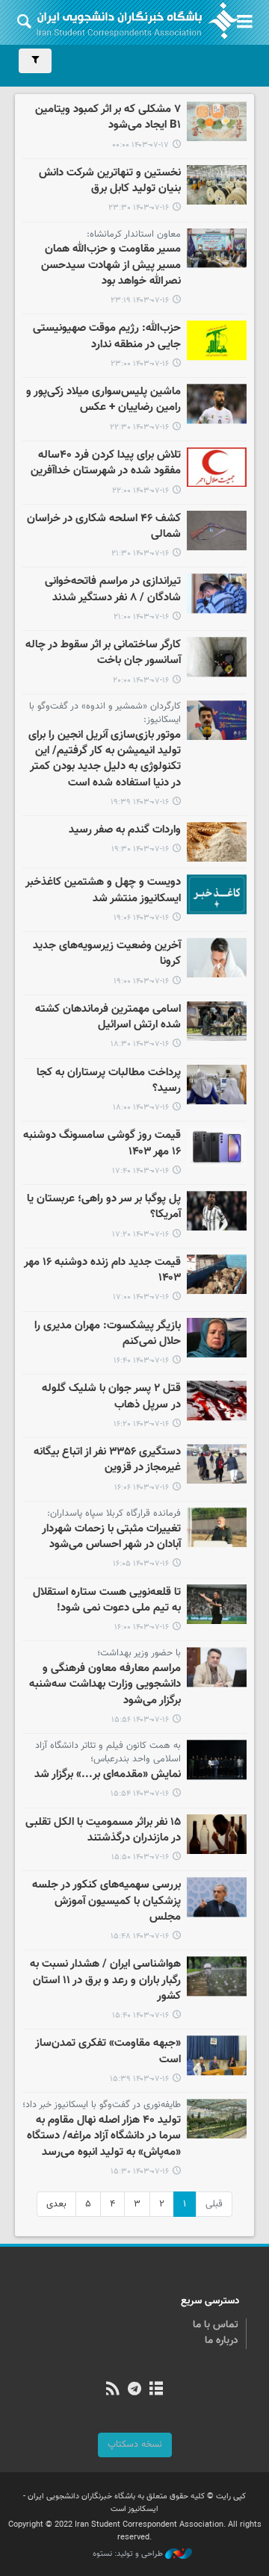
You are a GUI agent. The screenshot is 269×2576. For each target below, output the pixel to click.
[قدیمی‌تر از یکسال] (217, 121)
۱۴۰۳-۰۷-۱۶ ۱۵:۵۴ (140, 1794)
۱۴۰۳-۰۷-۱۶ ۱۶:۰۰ (142, 1627)
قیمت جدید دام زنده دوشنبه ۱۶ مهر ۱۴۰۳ (102, 1270)
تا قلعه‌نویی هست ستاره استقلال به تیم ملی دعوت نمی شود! (107, 1600)
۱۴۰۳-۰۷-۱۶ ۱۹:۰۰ (141, 981)
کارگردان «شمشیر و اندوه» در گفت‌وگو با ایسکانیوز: (105, 713)
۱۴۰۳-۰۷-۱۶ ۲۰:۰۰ (141, 681)
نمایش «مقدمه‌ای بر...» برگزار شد (108, 1775)
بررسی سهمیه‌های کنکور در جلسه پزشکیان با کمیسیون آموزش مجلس (106, 1901)
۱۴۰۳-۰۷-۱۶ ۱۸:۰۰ (141, 1108)
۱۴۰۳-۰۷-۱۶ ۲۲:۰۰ (140, 491)
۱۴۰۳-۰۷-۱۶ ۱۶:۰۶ (142, 1488)
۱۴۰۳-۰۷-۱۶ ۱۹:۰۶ (141, 918)
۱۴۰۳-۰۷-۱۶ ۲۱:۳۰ (140, 554)
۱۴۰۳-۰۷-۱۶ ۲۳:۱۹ (140, 301)
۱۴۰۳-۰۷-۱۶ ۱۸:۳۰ (140, 1044)
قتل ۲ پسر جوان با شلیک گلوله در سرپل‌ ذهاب (111, 1397)
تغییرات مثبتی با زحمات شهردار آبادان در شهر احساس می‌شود (111, 1537)
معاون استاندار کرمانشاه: (134, 234)
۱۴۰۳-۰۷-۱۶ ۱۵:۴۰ (140, 2016)
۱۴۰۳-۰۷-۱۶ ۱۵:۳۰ (140, 2172)
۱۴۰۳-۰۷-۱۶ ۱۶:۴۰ (141, 1361)
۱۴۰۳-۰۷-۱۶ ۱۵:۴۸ (140, 1936)
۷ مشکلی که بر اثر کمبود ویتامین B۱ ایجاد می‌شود (108, 118)
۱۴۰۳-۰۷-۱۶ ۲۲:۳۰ (139, 427)
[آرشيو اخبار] (157, 2390)
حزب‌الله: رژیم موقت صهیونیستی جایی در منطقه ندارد (107, 336)
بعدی (56, 2204)
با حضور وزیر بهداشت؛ (139, 1653)
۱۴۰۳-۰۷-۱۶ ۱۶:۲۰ (141, 1424)
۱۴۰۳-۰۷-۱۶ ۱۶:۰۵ (141, 1564)
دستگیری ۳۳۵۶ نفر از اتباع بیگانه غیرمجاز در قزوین (107, 1460)
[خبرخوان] (112, 2390)
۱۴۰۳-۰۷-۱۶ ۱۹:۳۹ (140, 802)
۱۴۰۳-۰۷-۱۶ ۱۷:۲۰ (140, 1235)
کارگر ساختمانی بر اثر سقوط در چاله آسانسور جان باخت (103, 653)
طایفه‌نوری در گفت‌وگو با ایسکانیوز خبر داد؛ (102, 2105)
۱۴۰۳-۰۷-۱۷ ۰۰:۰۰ (140, 145)
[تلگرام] (134, 2390)
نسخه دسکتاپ (135, 2445)
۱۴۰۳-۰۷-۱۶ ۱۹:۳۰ (140, 849)
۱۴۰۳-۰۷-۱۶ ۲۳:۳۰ (139, 208)
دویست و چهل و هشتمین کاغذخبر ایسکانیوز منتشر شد (103, 890)
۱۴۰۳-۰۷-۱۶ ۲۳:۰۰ (140, 364)
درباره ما (222, 2341)
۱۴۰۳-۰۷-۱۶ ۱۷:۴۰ (140, 1171)
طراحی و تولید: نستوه (129, 2554)
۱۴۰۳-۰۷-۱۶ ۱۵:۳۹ (139, 2079)
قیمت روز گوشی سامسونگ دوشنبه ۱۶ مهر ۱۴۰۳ (102, 1144)
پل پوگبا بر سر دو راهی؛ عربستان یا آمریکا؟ (104, 1207)
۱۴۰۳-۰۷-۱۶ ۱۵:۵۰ (140, 1857)
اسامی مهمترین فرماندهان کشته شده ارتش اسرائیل (108, 1017)
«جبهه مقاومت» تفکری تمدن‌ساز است (108, 2051)
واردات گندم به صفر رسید (125, 830)
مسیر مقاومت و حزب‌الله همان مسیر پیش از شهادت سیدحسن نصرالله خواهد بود (111, 265)
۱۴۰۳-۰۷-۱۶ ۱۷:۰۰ (141, 1297)
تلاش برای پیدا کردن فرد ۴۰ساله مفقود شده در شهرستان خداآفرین (106, 463)
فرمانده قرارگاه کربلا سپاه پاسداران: (114, 1513)
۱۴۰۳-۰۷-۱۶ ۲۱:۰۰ (141, 617)
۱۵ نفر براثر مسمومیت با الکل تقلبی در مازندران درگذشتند (103, 1830)
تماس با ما (216, 2325)
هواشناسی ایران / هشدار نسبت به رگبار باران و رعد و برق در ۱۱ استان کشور (105, 1981)
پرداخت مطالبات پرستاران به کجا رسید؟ (109, 1081)
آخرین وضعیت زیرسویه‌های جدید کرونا (107, 954)
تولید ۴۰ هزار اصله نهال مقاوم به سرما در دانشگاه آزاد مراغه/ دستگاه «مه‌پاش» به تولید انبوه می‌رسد (104, 2137)
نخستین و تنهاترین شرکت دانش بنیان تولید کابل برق (110, 181)
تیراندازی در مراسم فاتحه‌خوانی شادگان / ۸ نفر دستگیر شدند (113, 589)
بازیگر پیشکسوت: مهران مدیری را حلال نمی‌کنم (108, 1334)
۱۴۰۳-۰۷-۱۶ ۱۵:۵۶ (140, 1720)
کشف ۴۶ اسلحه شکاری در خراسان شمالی (104, 527)
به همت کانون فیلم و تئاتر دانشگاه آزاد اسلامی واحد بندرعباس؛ (108, 1752)
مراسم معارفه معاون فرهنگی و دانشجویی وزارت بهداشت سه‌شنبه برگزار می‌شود (105, 1685)
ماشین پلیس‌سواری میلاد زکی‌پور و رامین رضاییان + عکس (103, 400)
